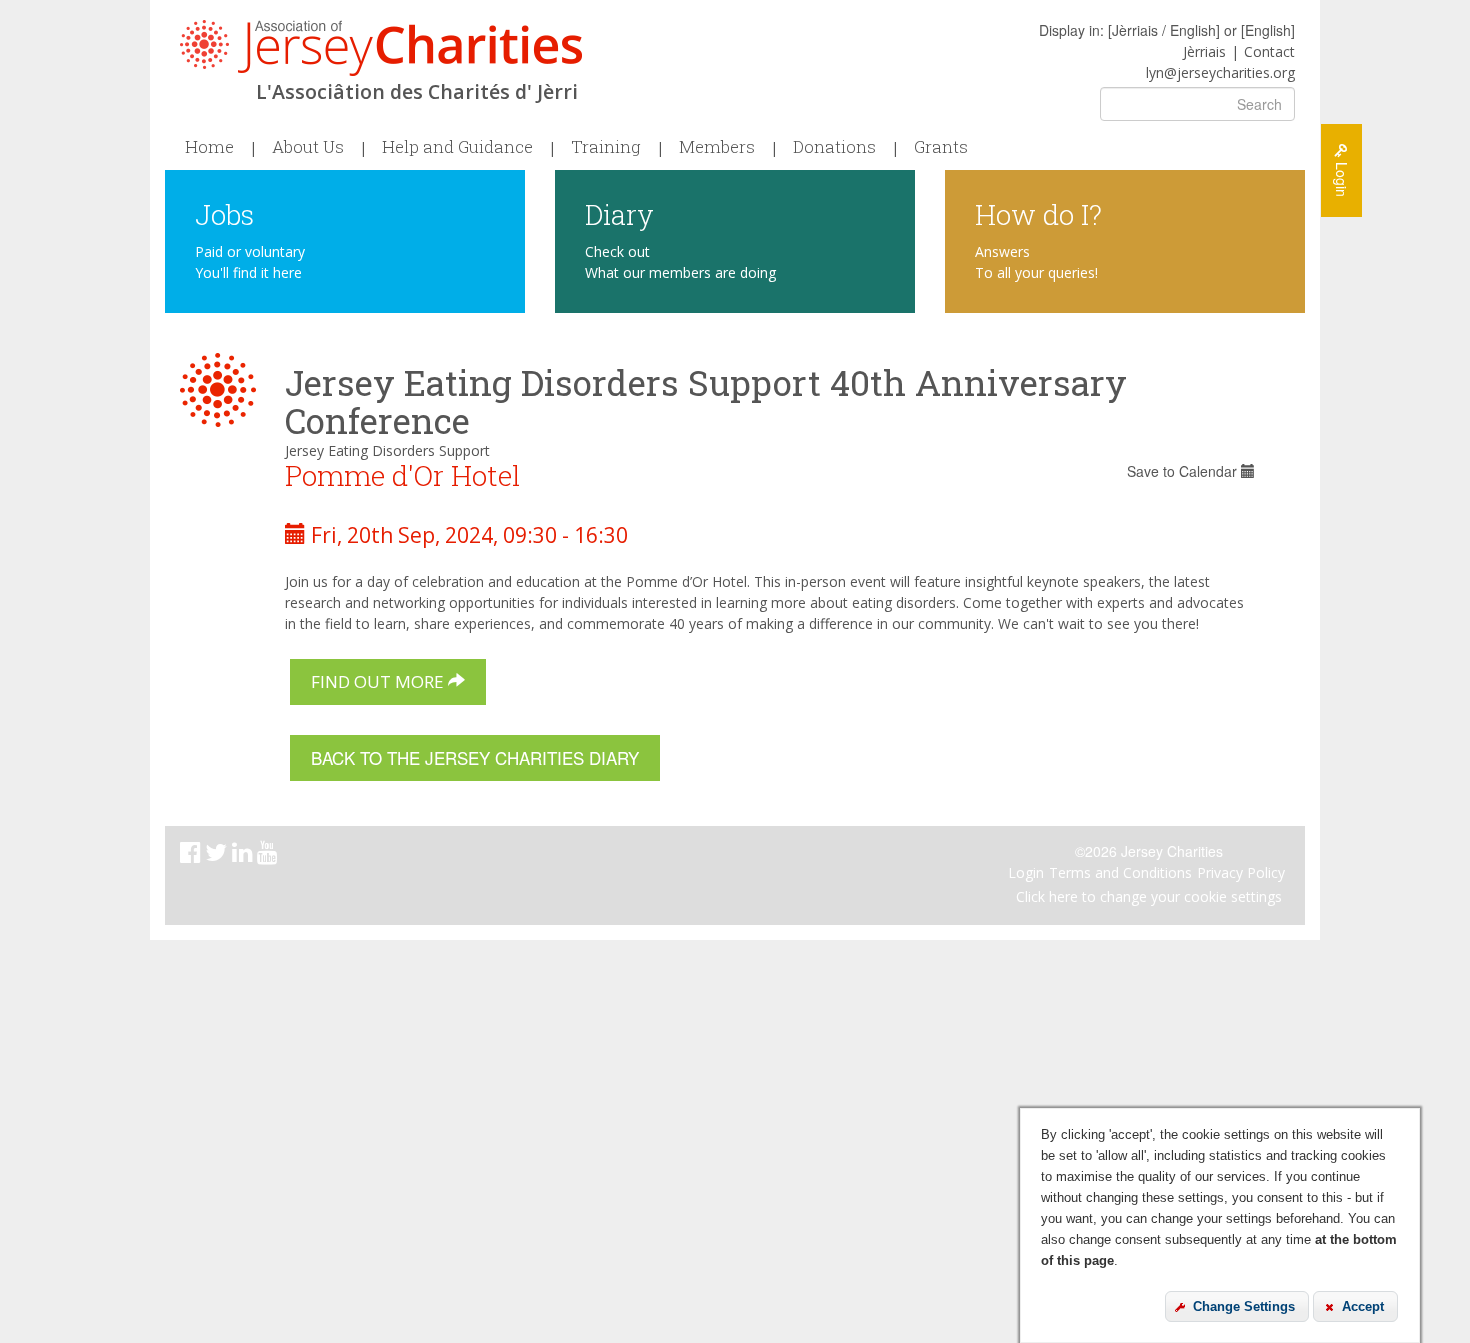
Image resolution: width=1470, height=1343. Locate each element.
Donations (834, 147)
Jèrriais (1204, 51)
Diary (619, 213)
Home (209, 147)
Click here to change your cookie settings (1149, 896)
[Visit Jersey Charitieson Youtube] (269, 855)
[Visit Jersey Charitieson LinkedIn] (244, 855)
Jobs (224, 213)
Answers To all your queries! (1036, 262)
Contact (1269, 51)
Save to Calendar (1184, 471)
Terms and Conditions (1120, 872)
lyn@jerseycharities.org (1220, 72)
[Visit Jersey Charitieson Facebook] (192, 855)
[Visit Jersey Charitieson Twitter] (218, 855)
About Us (308, 147)
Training (606, 147)
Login (1026, 872)
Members (717, 147)
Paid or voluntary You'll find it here (250, 262)
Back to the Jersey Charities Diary (475, 757)
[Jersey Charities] (381, 48)
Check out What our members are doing (680, 262)
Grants (941, 147)
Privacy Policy (1241, 872)
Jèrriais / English (1164, 30)
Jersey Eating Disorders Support (387, 450)
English (1268, 30)
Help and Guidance (457, 147)
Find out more (379, 681)
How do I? (1038, 213)
